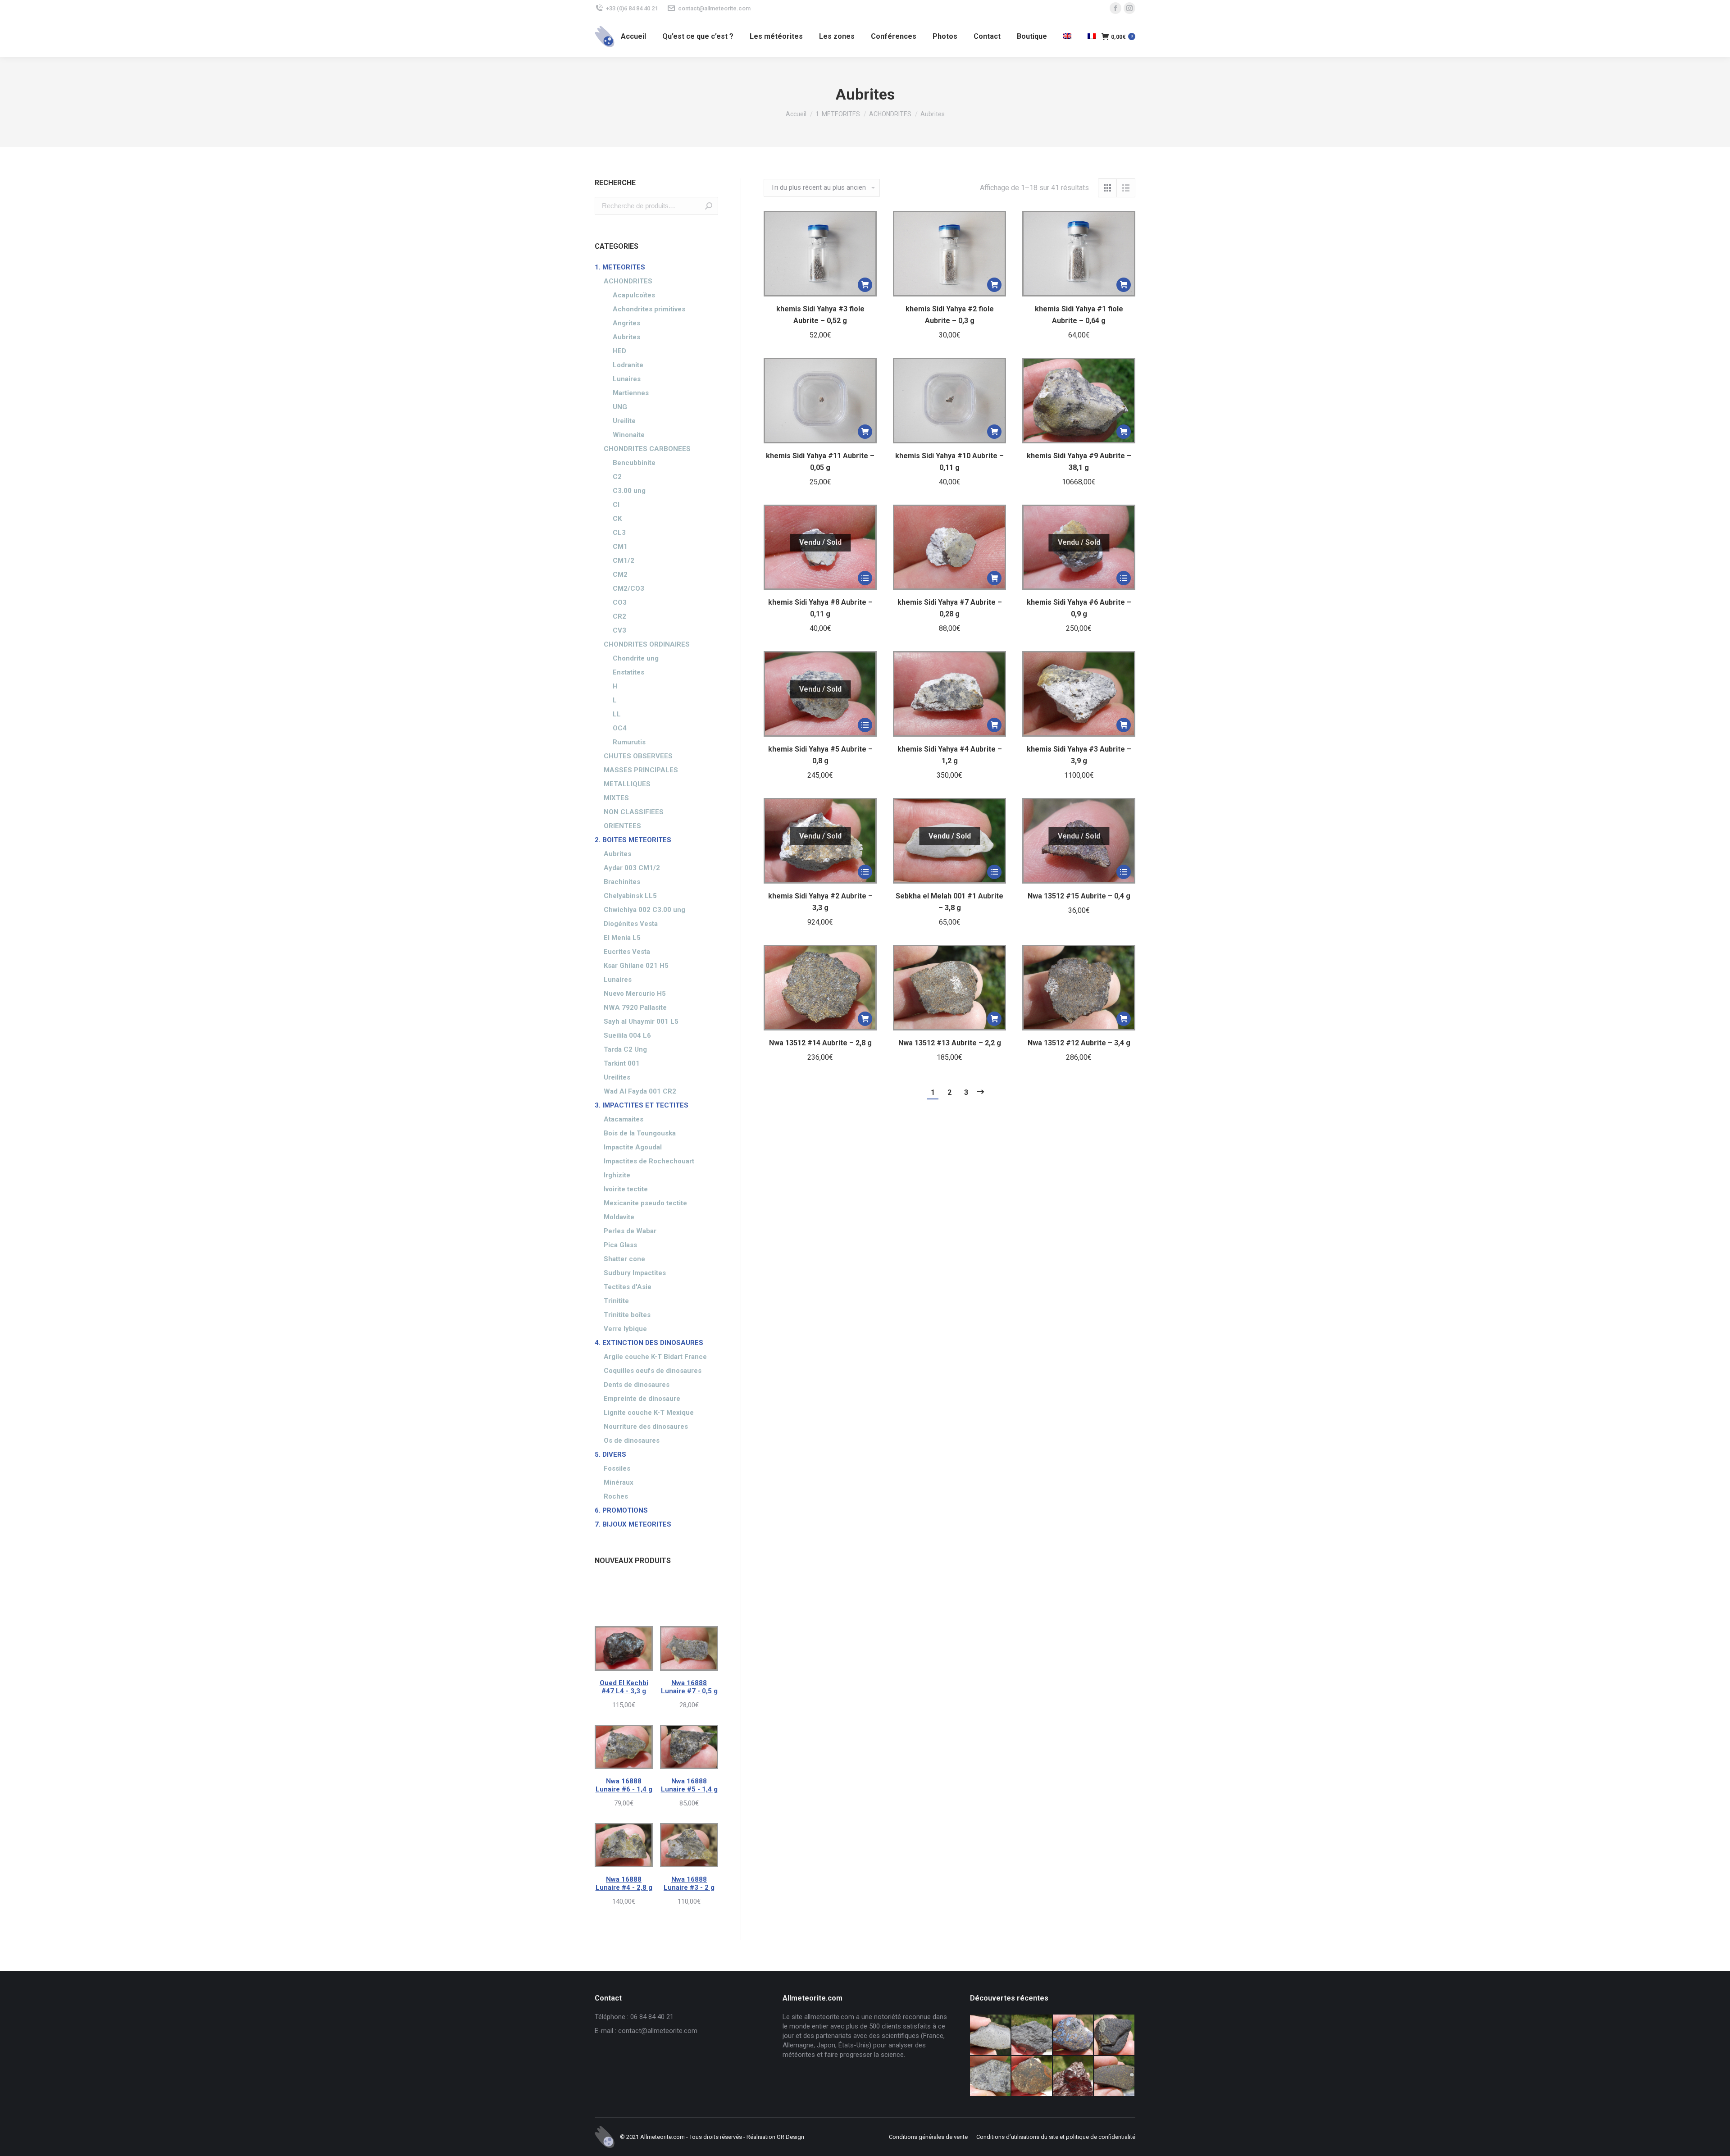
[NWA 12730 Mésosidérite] (1074, 2035)
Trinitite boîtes (627, 1315)
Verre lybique (625, 1329)
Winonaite (629, 435)
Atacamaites (624, 1119)
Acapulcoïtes (634, 295)
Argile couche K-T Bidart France (655, 1357)
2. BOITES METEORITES (633, 840)
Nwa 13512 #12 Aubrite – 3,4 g (1079, 1043)
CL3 (619, 533)
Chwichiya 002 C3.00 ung (644, 910)
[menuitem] (633, 36)
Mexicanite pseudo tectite (645, 1203)
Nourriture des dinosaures (646, 1427)
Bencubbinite (634, 463)
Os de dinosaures (632, 1440)
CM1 (620, 547)
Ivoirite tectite (626, 1189)
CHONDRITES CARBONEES (647, 449)
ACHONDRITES (628, 281)
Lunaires (627, 379)
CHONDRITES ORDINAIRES (647, 644)
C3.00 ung (629, 491)
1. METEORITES (620, 267)
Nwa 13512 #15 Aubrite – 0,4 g (1079, 896)
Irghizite (617, 1175)
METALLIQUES (627, 784)
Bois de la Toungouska (640, 1133)
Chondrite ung (636, 658)
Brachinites (622, 882)
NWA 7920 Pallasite (635, 1007)
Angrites (626, 323)
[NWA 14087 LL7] (991, 2077)
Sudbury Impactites (635, 1273)
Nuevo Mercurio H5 (635, 994)
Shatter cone (624, 1259)
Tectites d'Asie (628, 1287)
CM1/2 (624, 561)
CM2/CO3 (628, 588)
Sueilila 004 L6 (627, 1035)
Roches (616, 1496)
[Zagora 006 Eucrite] (991, 2035)
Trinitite (616, 1301)
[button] (865, 285)
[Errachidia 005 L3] (1074, 2077)
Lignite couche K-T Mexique (649, 1413)
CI (616, 505)
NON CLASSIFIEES (634, 812)
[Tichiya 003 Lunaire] (1032, 2035)
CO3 (620, 602)
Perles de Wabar (630, 1231)
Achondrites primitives (649, 309)
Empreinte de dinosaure (642, 1399)
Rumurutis (629, 742)
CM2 (620, 574)
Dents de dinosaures (637, 1385)
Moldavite (619, 1217)
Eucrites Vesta (627, 952)
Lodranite (628, 365)
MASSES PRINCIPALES (641, 770)
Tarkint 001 (622, 1063)
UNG (620, 407)
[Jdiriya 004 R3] (1032, 2077)
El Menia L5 (622, 938)
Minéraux (619, 1482)
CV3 (619, 630)
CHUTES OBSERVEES (638, 756)
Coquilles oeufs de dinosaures (653, 1371)
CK (617, 519)
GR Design (790, 2137)
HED (619, 351)
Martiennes (631, 393)
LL (617, 714)
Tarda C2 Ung (625, 1049)
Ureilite (624, 421)
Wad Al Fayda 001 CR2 (640, 1091)
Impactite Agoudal (633, 1147)
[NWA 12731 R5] (1115, 2035)
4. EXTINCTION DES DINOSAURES (649, 1343)
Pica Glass (620, 1245)
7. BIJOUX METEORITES (633, 1524)
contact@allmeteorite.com (714, 8)
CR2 (619, 616)
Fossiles (617, 1468)
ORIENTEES (622, 826)
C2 (617, 477)
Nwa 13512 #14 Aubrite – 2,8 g (820, 1043)
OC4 (620, 728)
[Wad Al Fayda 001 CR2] (1115, 2077)
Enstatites (628, 672)
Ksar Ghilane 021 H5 (636, 966)
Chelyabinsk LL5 (630, 896)
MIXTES (616, 798)
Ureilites (617, 1077)
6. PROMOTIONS (621, 1510)
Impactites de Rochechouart (649, 1161)
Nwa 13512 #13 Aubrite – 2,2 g (950, 1043)
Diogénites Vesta (631, 924)
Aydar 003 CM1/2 (632, 868)
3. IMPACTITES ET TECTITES (642, 1105)
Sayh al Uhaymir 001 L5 (641, 1021)
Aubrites (626, 337)
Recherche (709, 206)
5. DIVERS (610, 1454)
